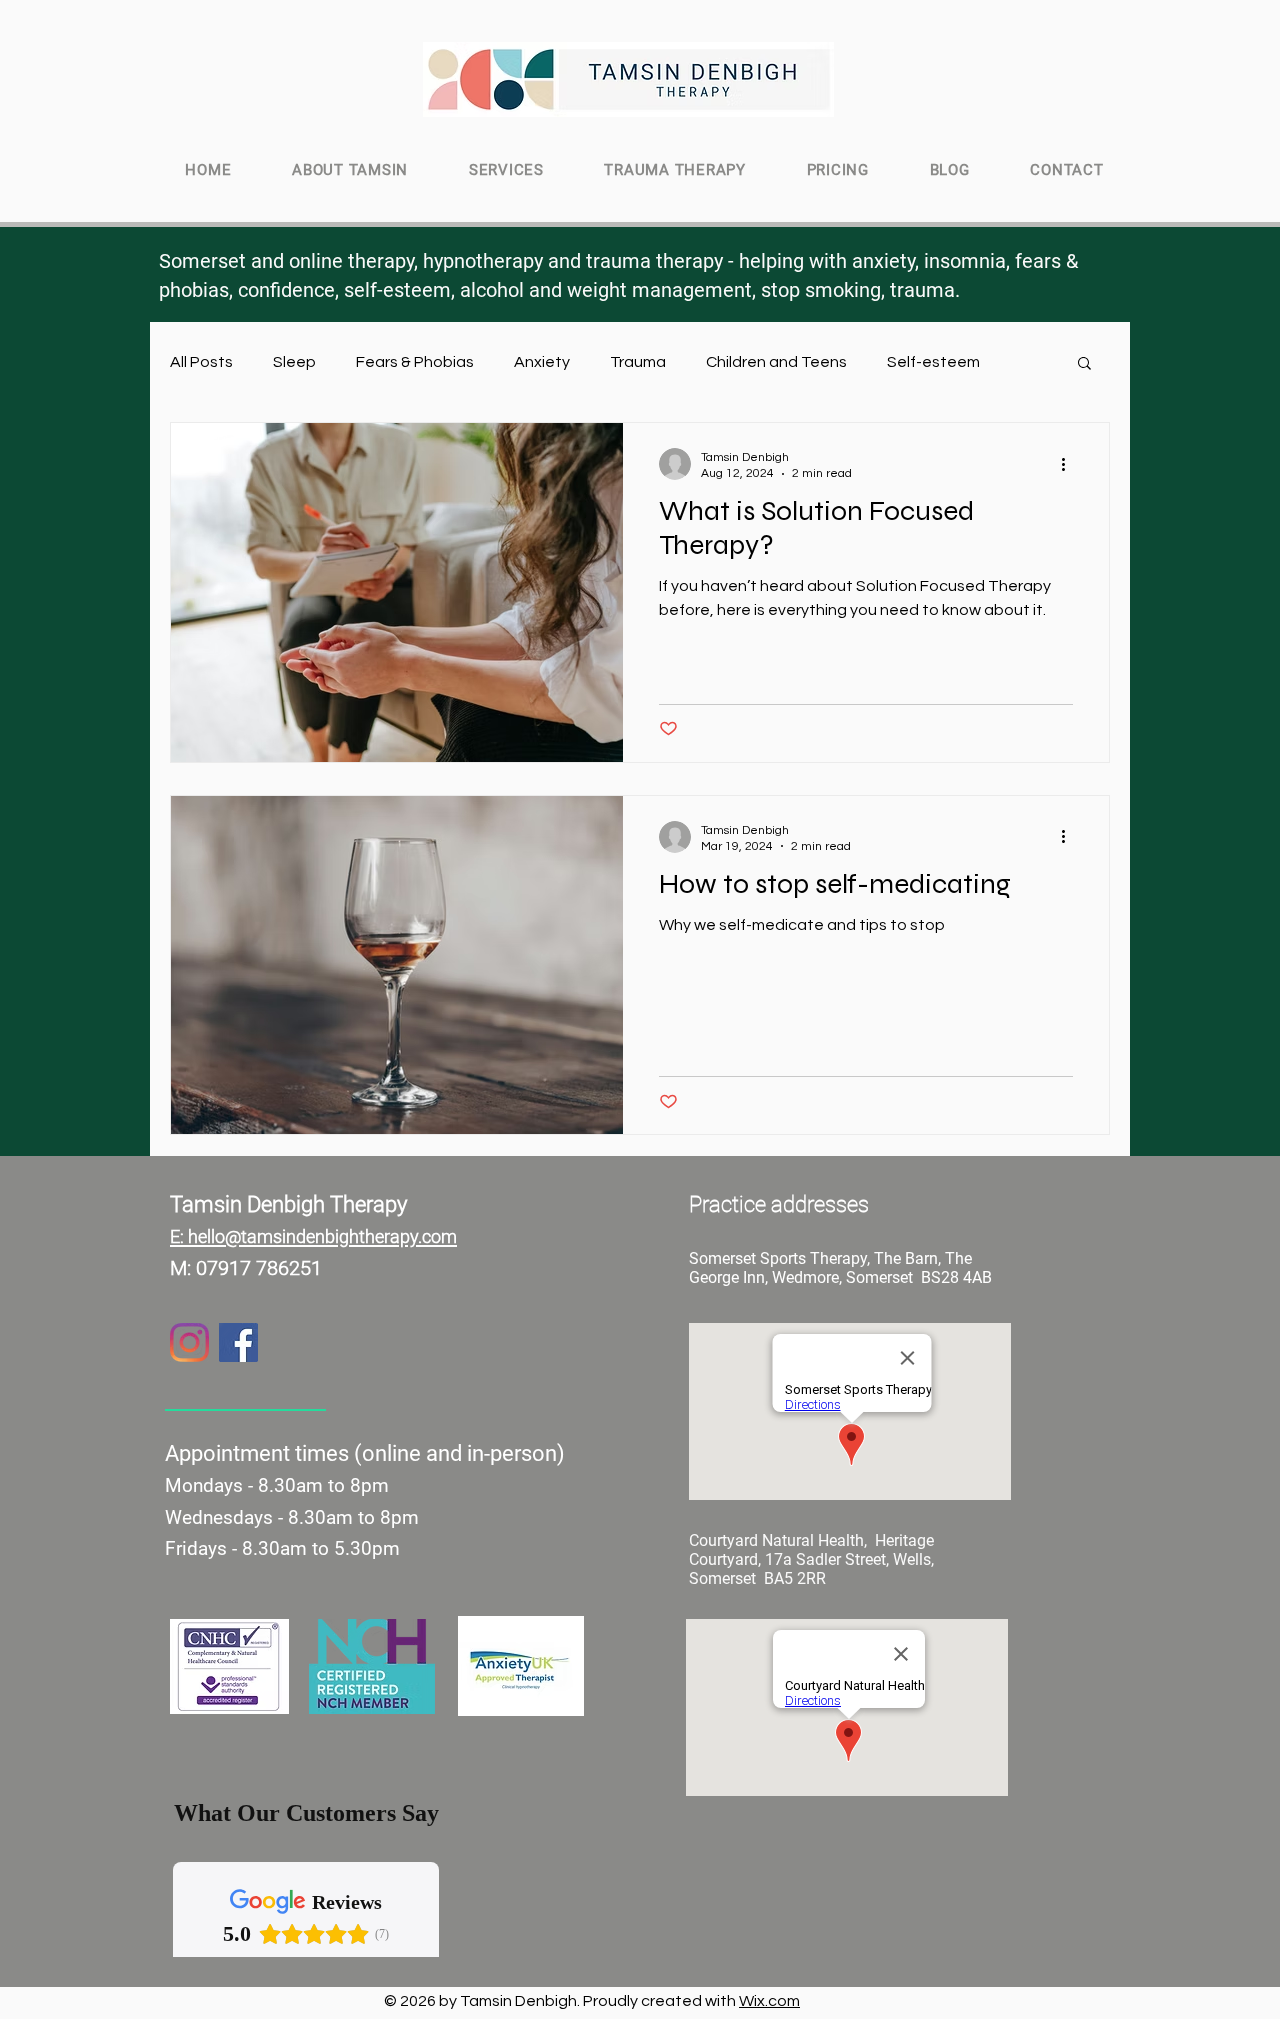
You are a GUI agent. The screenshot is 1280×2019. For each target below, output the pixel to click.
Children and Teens (776, 362)
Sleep (294, 362)
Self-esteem (933, 362)
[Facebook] (238, 1342)
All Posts (201, 362)
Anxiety (542, 362)
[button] (1084, 364)
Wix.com (769, 2001)
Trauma (638, 362)
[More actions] (1070, 464)
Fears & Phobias (415, 362)
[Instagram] (189, 1342)
